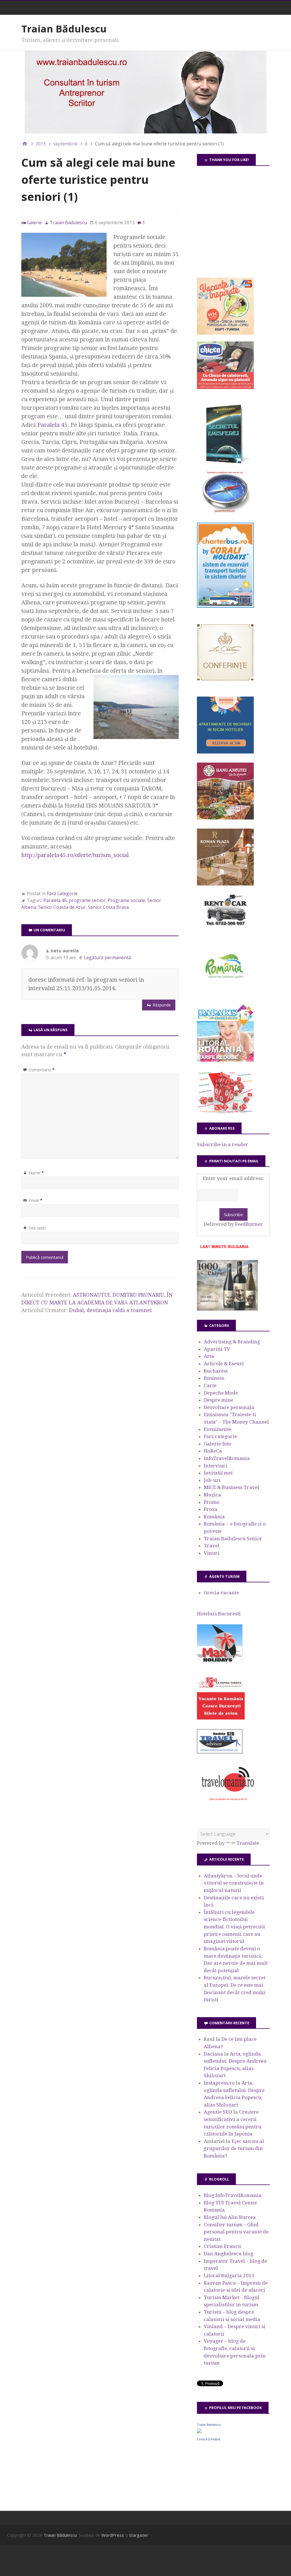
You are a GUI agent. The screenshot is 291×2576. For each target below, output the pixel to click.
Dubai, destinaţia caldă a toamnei (110, 1310)
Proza (211, 1509)
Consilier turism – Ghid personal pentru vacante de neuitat (236, 2232)
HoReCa (213, 1451)
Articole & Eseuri (224, 1364)
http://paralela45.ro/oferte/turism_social (75, 855)
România (214, 1517)
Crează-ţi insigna (209, 2439)
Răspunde (162, 1005)
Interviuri (216, 1466)
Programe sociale (126, 900)
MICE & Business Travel (231, 1487)
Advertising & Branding (232, 1342)
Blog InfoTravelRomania (233, 2195)
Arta (209, 1356)
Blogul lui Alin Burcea (230, 2217)
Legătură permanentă (107, 957)
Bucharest (216, 1371)
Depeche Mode (221, 1393)
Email (36, 1200)
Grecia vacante (221, 1593)
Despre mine (219, 1400)
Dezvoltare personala (229, 1407)
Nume (36, 1173)
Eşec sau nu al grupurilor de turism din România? (234, 2148)
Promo (212, 1502)
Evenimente (218, 1429)
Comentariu (42, 1070)
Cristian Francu (222, 2246)
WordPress (113, 2535)
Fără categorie (62, 893)
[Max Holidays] (220, 1661)
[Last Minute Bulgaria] (224, 1249)
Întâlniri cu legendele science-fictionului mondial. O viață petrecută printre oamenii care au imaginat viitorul (234, 1927)
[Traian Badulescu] (199, 2431)
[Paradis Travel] (225, 1060)
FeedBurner (249, 1224)
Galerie (34, 223)
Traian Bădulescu (64, 29)
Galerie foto (218, 1444)
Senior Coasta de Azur (62, 907)
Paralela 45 (52, 425)
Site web (37, 1228)
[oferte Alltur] (225, 1112)
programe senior (87, 900)
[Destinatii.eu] (225, 512)
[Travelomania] (228, 1804)
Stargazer (139, 2535)
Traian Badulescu (209, 2425)
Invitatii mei (218, 1473)
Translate (248, 1843)
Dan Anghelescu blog (228, 2254)
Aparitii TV (217, 1349)
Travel (212, 1546)
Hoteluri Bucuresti (219, 1614)
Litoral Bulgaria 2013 (229, 2276)
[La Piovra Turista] (221, 1718)
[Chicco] (225, 387)
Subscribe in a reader (223, 1144)
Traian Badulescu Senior (233, 1539)
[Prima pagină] (25, 144)
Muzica (212, 1495)
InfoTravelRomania (227, 1458)
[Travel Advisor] (220, 1753)
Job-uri (212, 1480)
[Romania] (225, 994)
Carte (210, 1385)
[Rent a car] (225, 928)
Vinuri (212, 1553)
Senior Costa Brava (108, 907)
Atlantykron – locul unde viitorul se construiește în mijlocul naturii (234, 1883)
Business (214, 1378)
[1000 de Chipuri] (227, 1309)
